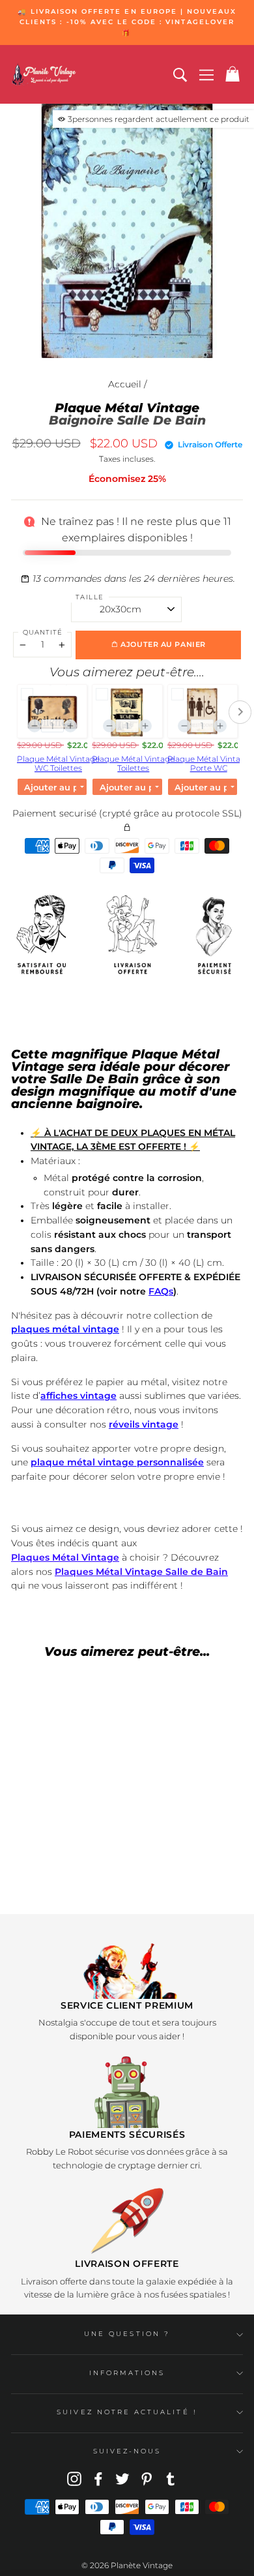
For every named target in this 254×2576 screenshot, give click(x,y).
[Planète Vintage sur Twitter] (122, 2479)
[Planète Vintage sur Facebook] (98, 2479)
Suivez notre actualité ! (127, 2412)
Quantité (43, 632)
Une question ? (127, 2334)
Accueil (125, 384)
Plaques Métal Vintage (65, 1557)
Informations (127, 2373)
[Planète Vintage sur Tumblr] (171, 2479)
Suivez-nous (127, 2451)
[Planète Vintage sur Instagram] (74, 2479)
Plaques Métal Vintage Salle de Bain (141, 1572)
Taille (90, 597)
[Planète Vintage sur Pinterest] (147, 2479)
